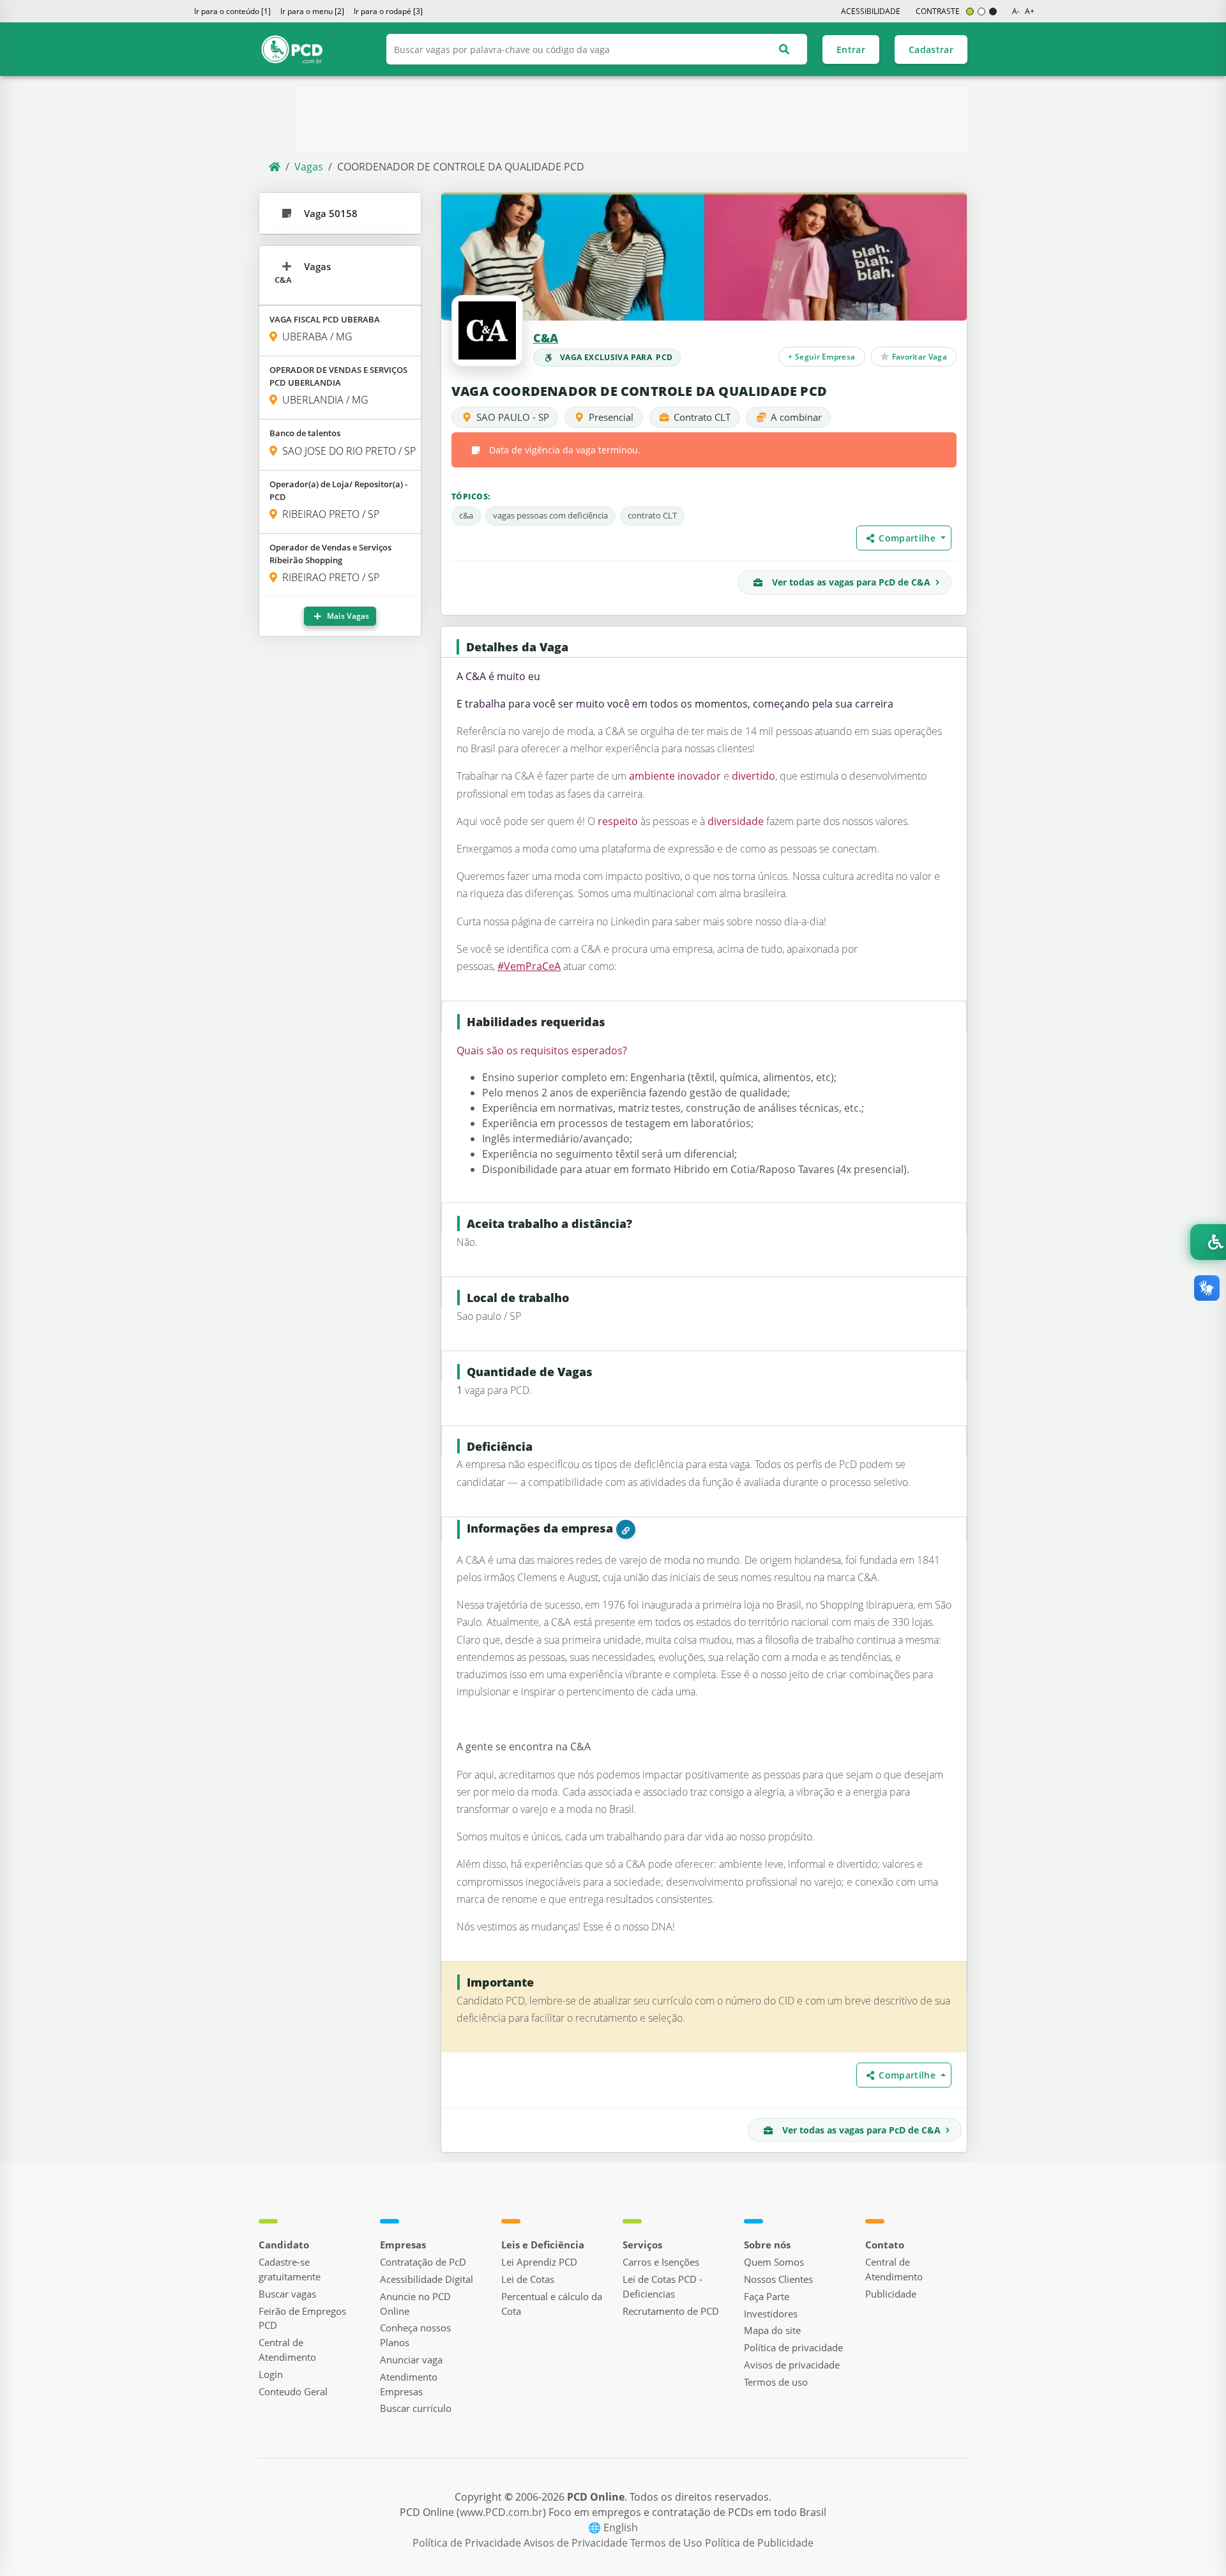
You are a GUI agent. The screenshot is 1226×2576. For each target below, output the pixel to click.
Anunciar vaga (411, 2360)
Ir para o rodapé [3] (388, 11)
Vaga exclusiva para (617, 357)
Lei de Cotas (528, 2279)
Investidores (771, 2314)
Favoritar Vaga (918, 356)
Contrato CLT (702, 417)
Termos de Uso (668, 2543)
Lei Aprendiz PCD (539, 2262)
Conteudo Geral (293, 2391)
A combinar (796, 417)
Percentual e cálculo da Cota (552, 2304)
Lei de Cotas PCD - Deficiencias (662, 2286)
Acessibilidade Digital (427, 2279)
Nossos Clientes (778, 2279)
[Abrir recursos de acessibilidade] (1208, 1242)
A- (1016, 11)
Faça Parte (767, 2296)
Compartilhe (908, 538)
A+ (1030, 11)
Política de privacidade (793, 2347)
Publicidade (891, 2294)
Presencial (611, 417)
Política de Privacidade (468, 2543)
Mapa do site (772, 2330)
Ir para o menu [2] (312, 11)
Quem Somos (774, 2262)
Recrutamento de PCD (671, 2311)
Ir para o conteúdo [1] (232, 11)
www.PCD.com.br (501, 2512)
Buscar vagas (287, 2294)
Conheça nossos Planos (415, 2335)
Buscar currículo (416, 2408)
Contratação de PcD (423, 2262)
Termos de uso (776, 2382)
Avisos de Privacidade (577, 2543)
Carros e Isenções (661, 2262)
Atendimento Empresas (409, 2384)
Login (271, 2374)
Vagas (309, 167)
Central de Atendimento (287, 2350)
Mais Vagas (347, 616)
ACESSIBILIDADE (871, 11)
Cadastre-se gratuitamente (290, 2269)
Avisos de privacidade (792, 2365)
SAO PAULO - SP (513, 417)
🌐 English (613, 2527)
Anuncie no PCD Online (415, 2304)
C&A (546, 338)
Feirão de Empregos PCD (302, 2318)
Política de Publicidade (759, 2543)
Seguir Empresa (822, 356)
